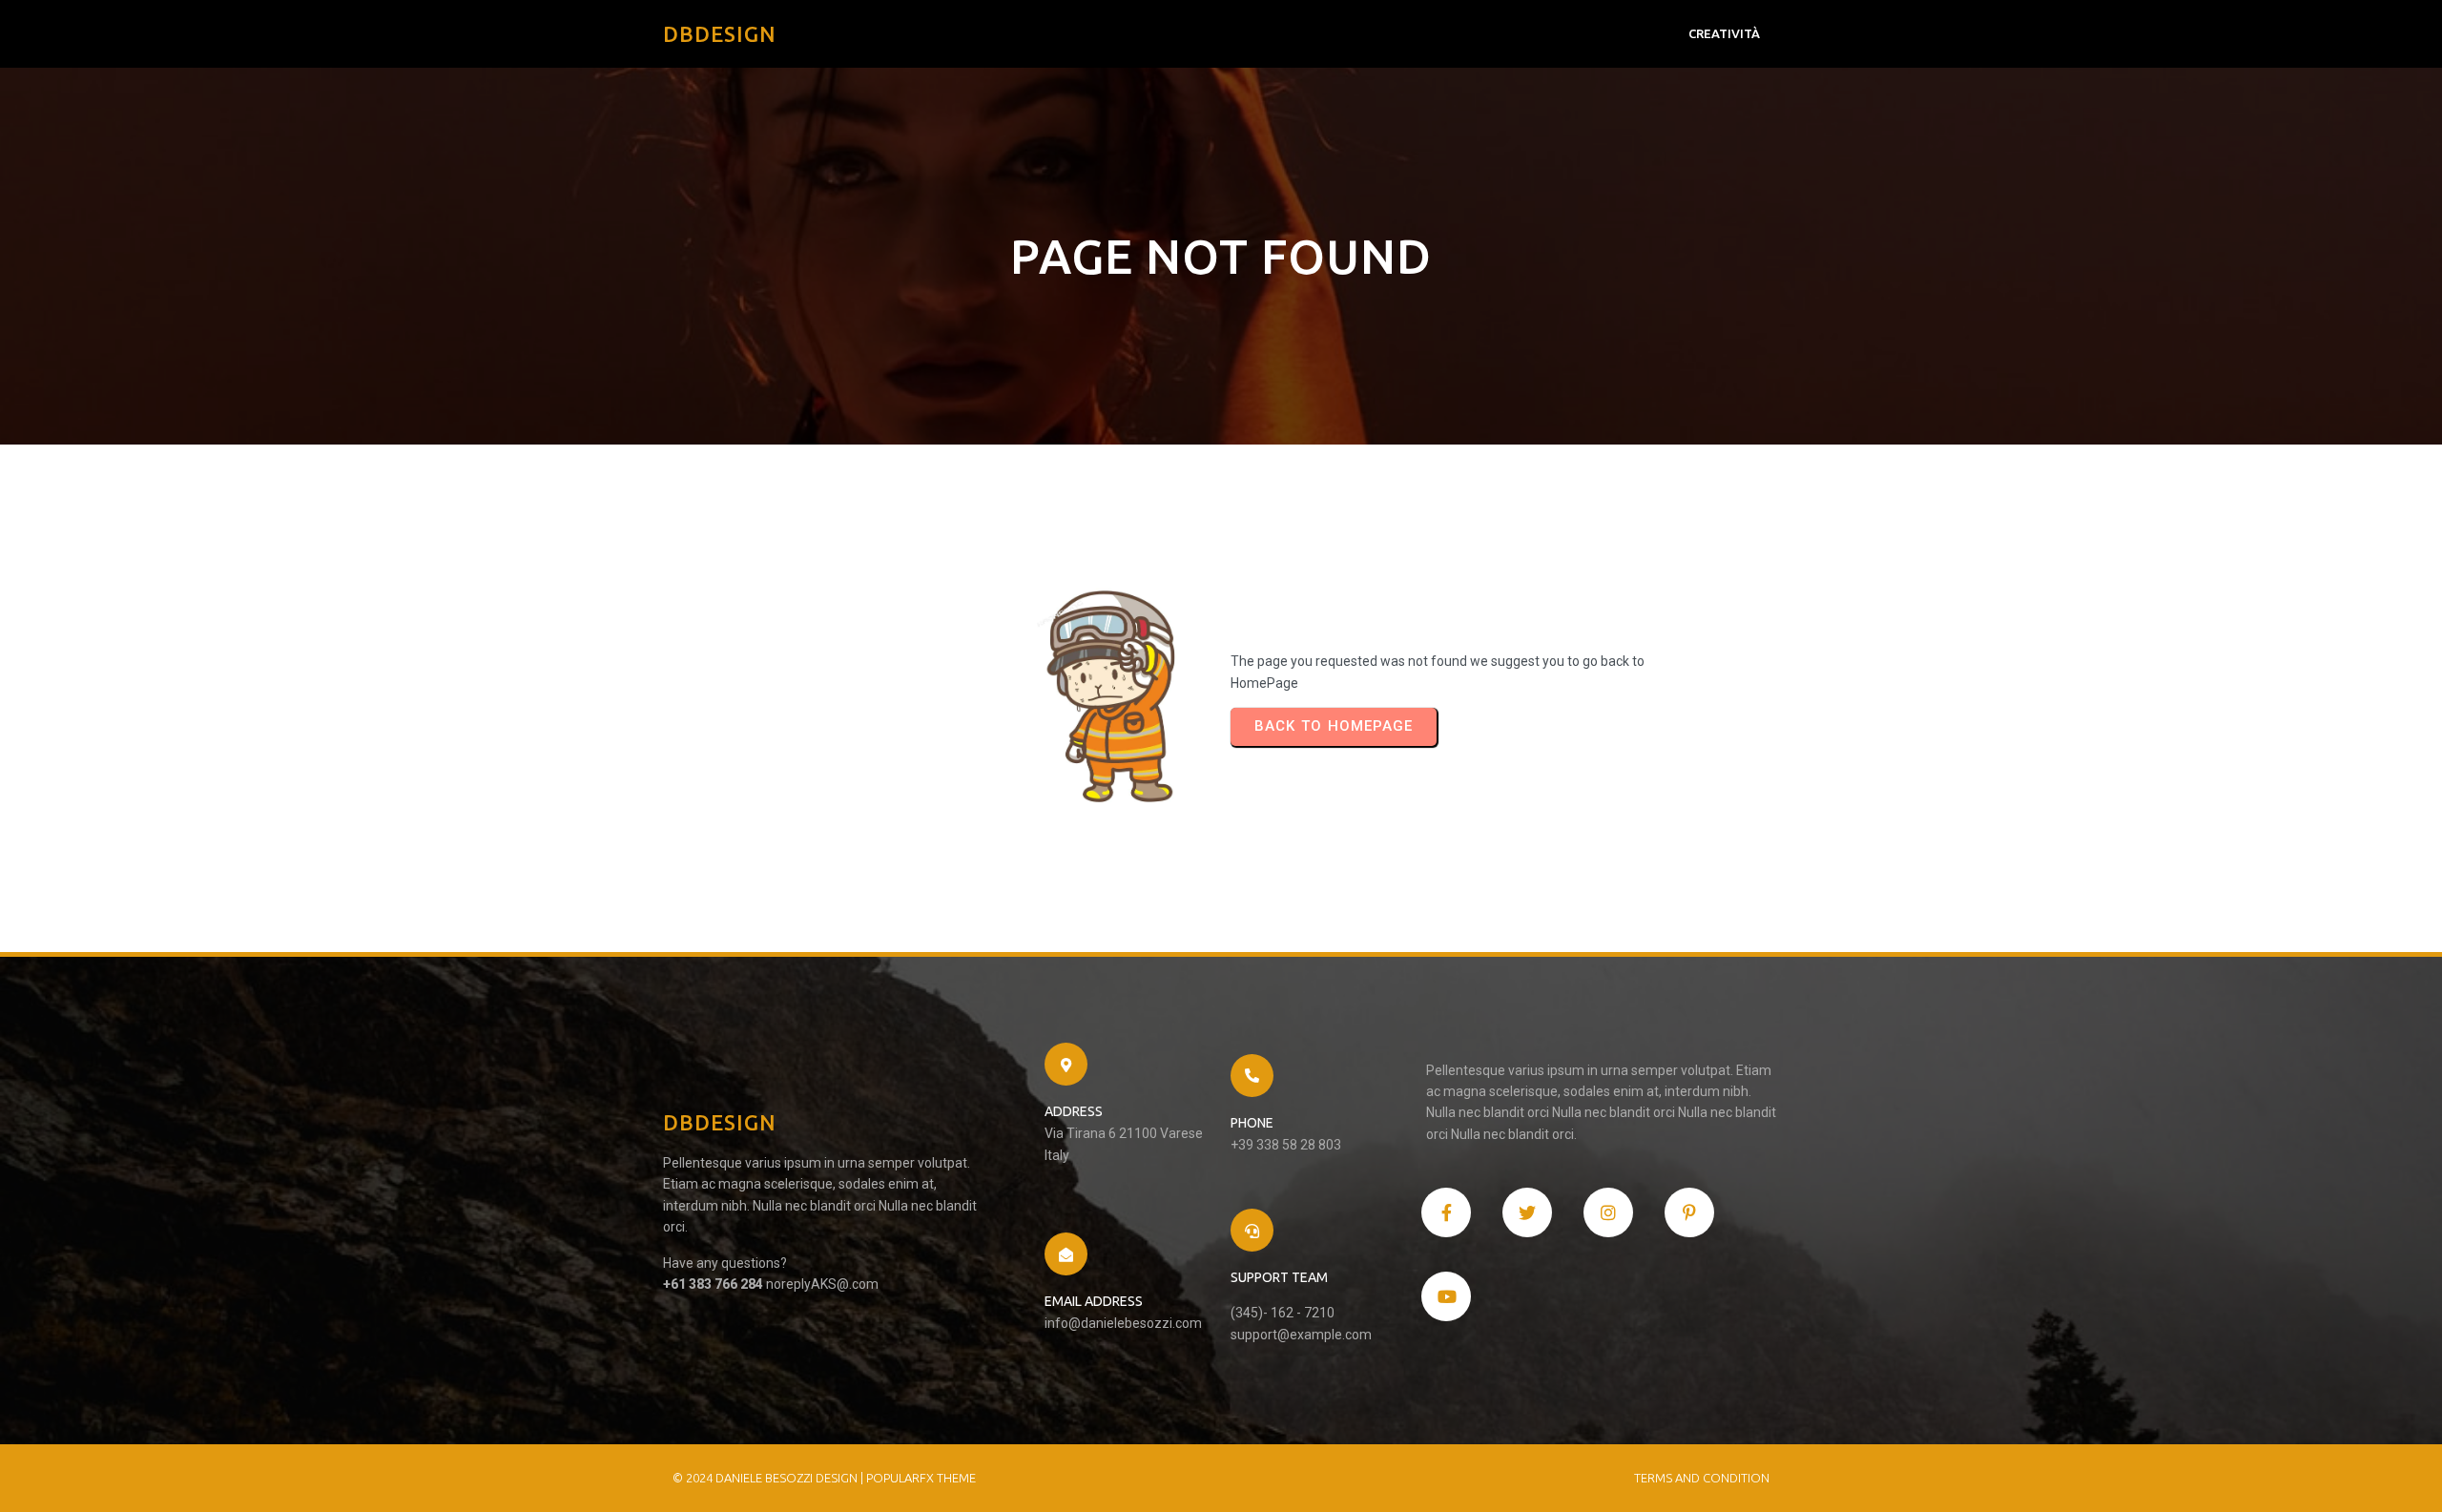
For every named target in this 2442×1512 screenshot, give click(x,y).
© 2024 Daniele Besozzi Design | (769, 1478)
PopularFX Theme (921, 1478)
